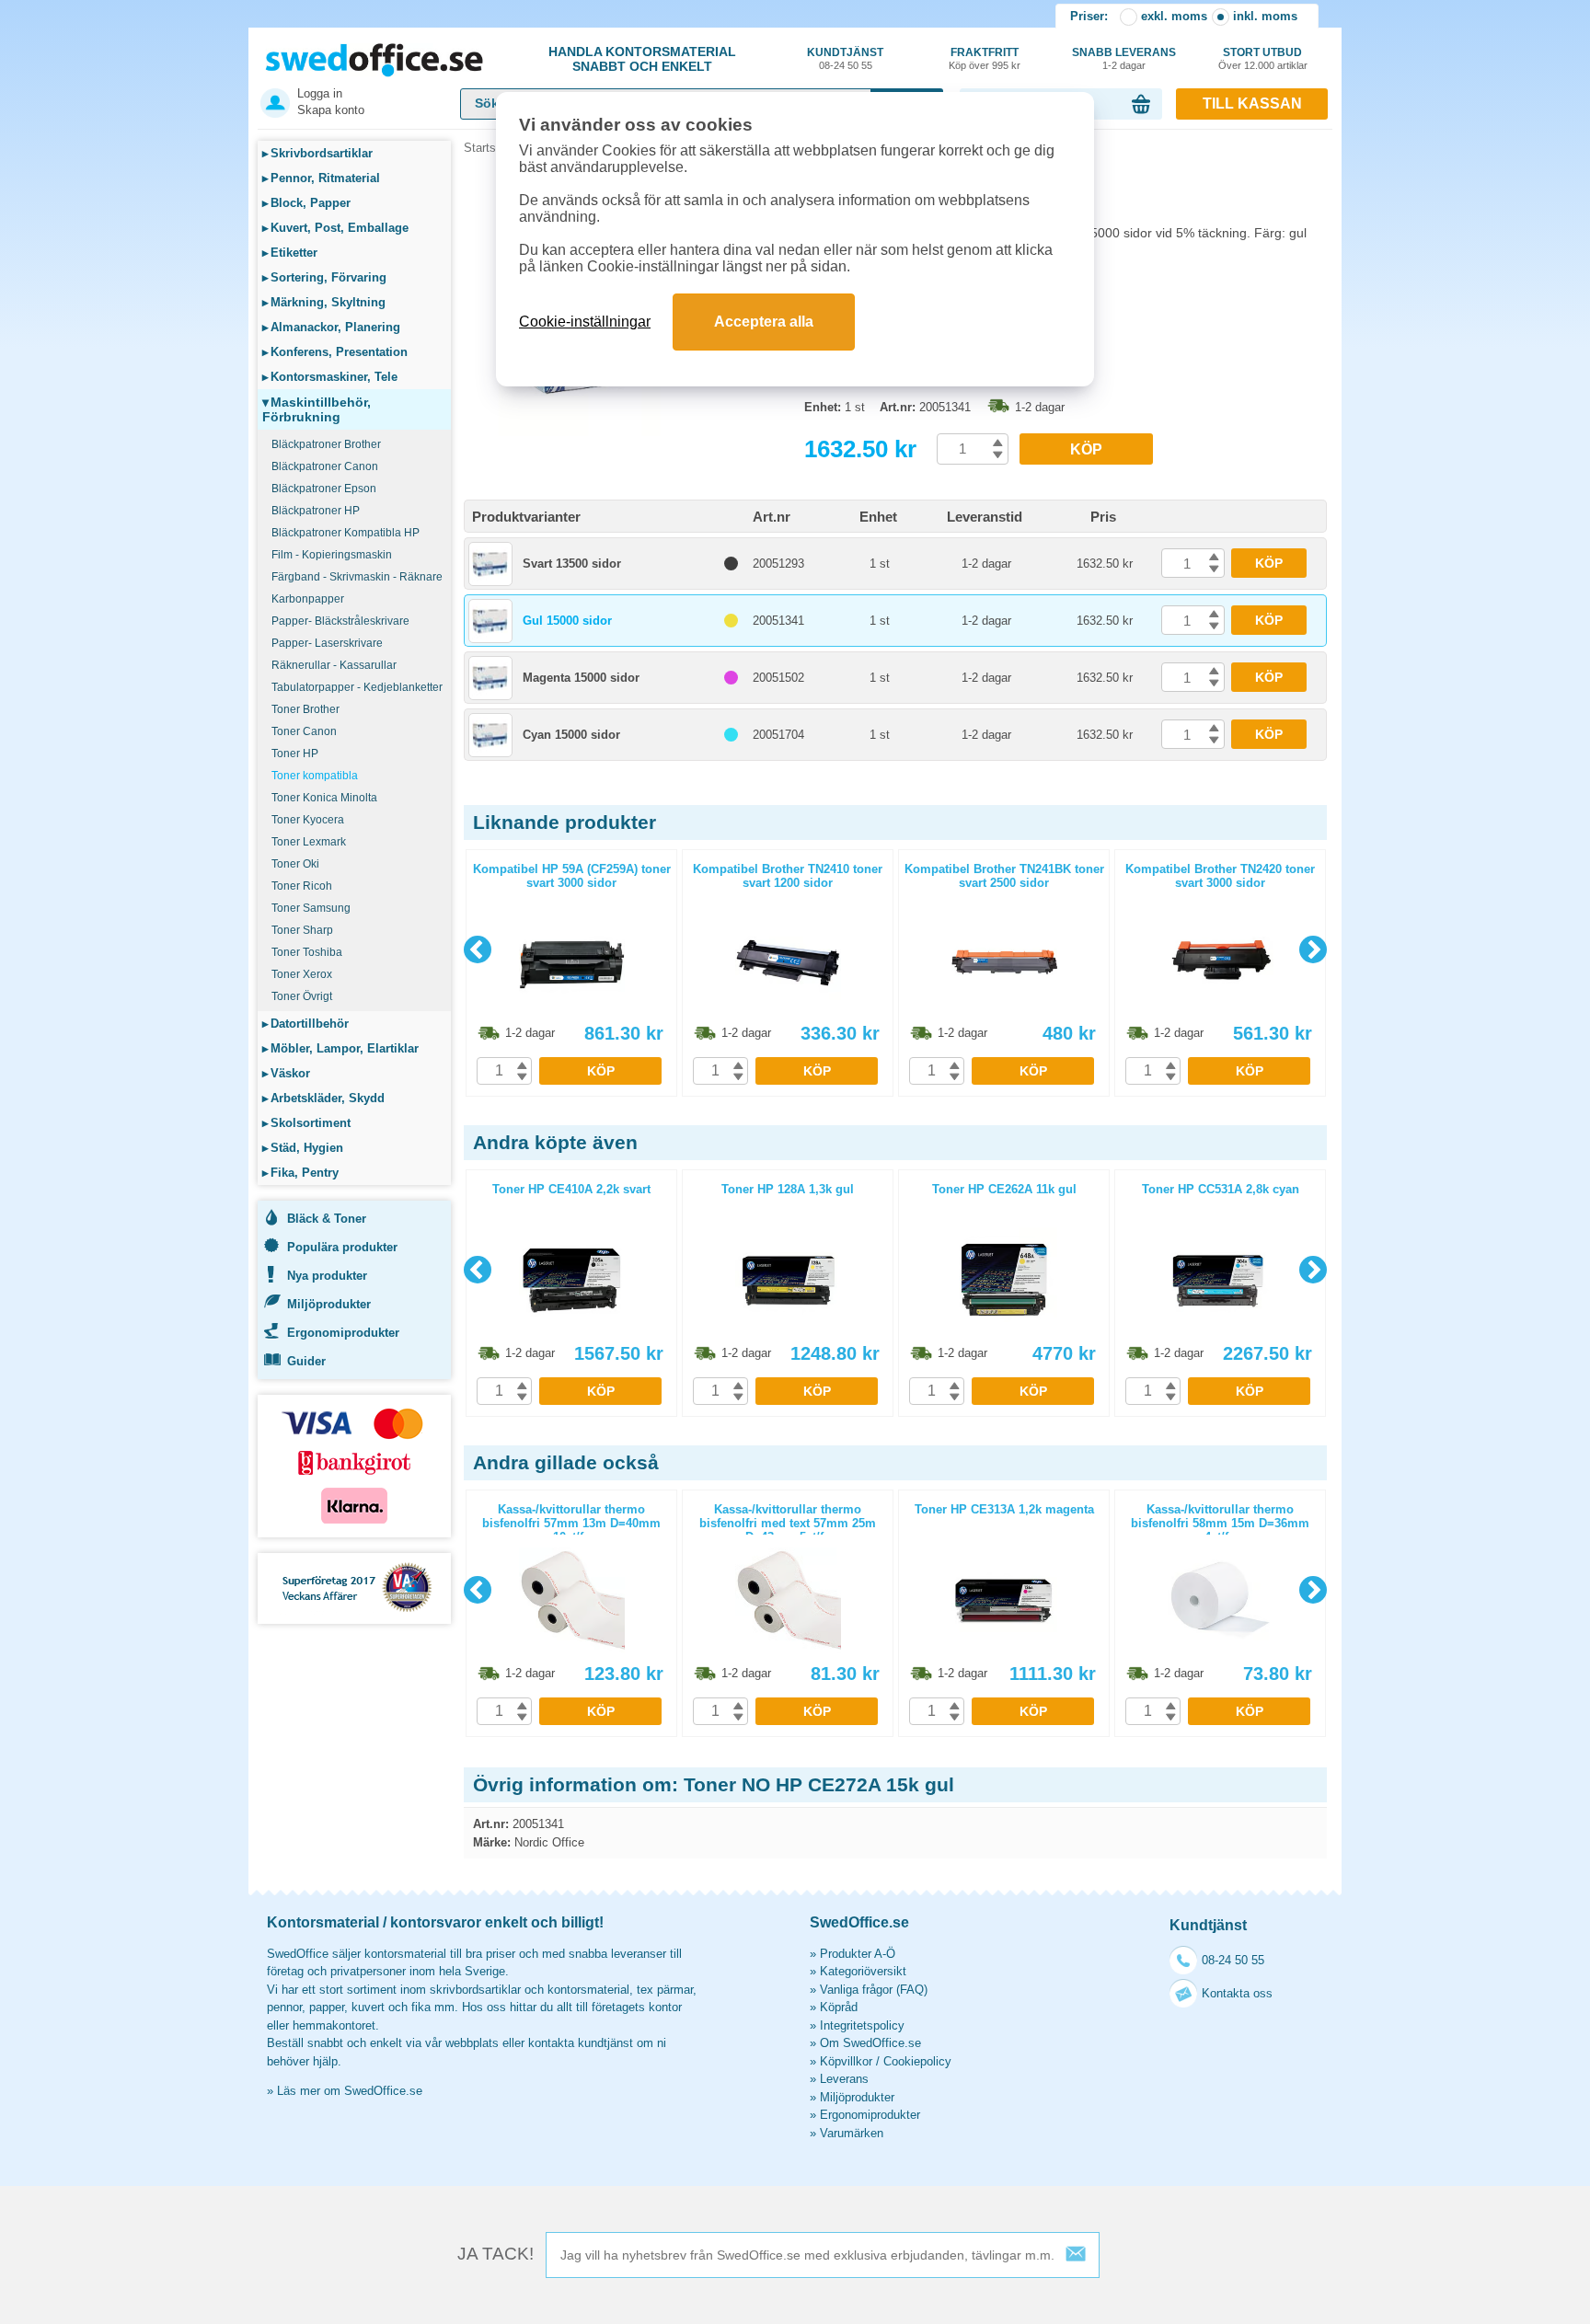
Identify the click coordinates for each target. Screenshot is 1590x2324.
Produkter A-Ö (858, 1954)
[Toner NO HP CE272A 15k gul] (629, 432)
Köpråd (839, 2007)
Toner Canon (304, 731)
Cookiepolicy (917, 2061)
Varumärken (852, 2133)
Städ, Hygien (303, 1148)
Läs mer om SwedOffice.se (350, 2091)
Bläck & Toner (327, 1219)
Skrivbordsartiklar (317, 153)
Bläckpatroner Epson (324, 489)
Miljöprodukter (329, 1304)
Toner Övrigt (302, 996)
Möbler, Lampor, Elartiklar (340, 1048)
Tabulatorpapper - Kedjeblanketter (357, 687)
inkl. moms (1265, 16)
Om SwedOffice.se (870, 2043)
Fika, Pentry (300, 1173)
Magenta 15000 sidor (581, 678)
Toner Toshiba (307, 952)
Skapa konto (331, 110)
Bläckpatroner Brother (326, 444)
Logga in (320, 93)
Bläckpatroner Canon (325, 466)
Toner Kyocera (308, 820)
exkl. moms (1174, 16)
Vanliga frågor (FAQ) (874, 1990)
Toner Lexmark (309, 842)
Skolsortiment (306, 1123)
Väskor (286, 1073)
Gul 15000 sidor (567, 621)
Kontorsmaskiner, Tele (330, 377)
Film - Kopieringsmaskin (332, 555)
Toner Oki (295, 864)
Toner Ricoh (302, 886)
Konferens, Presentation (335, 352)
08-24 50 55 (1233, 1960)
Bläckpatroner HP (316, 511)
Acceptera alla (764, 322)
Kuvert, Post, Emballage (335, 228)
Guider (306, 1361)
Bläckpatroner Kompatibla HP (346, 533)
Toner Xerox (302, 974)
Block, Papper (306, 203)
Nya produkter (327, 1276)
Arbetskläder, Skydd (323, 1098)
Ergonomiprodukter (343, 1333)
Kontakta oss (1237, 1993)
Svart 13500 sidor (572, 564)
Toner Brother (305, 709)
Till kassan (1252, 104)
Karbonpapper (308, 599)
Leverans (844, 2079)
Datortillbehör (305, 1024)
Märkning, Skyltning (324, 302)
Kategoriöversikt (863, 1971)
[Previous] (478, 949)
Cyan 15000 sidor (571, 735)
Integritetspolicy (862, 2025)
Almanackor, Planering (331, 327)
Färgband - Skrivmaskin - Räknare (357, 577)
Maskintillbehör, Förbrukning (317, 409)
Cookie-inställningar (585, 322)
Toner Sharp (302, 930)
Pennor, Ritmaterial (321, 178)
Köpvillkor (846, 2061)
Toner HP (295, 754)
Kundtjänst (845, 58)
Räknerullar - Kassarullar (334, 665)
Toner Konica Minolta (324, 798)
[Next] (1313, 949)
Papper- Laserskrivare (327, 643)
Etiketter (290, 253)
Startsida (488, 148)
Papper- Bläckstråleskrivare (340, 621)
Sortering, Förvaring (324, 277)
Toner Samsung (311, 908)
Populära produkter (342, 1247)
